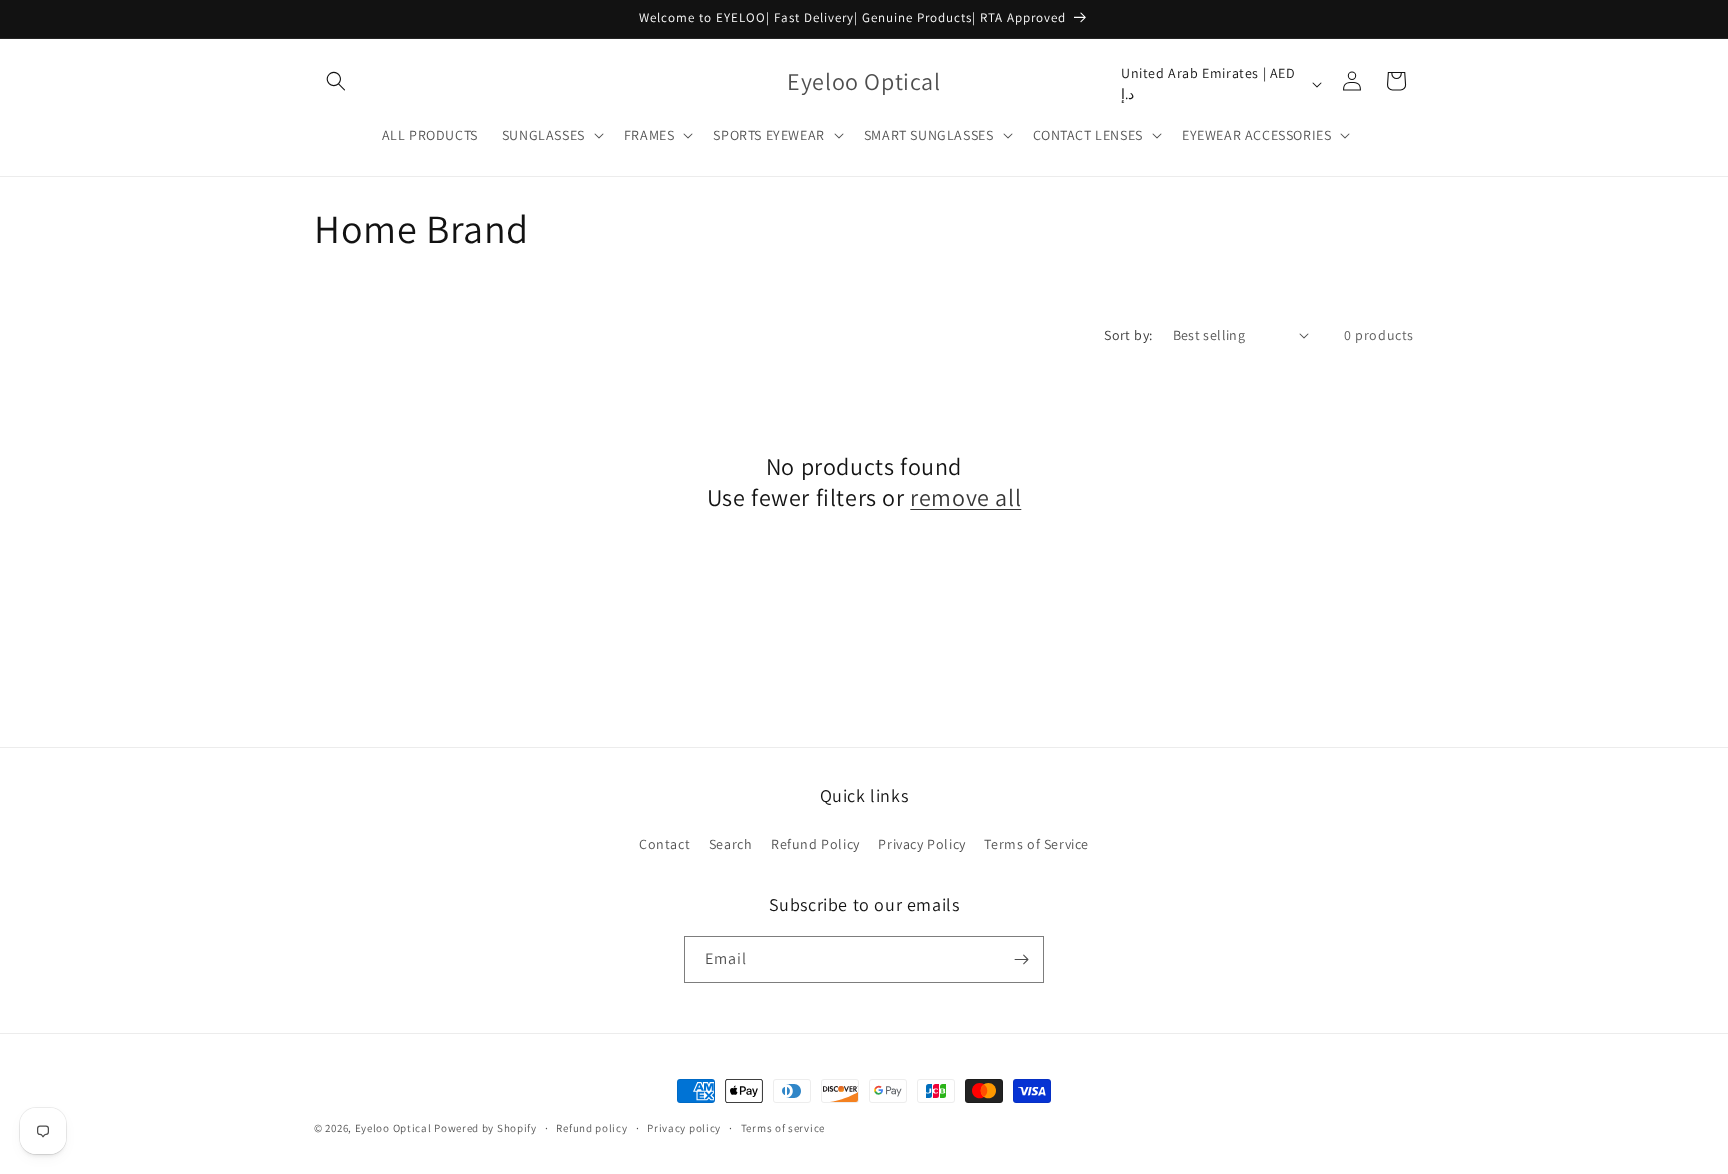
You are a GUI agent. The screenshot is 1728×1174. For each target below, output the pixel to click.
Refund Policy (815, 844)
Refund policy (591, 1128)
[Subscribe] (1021, 959)
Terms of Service (1036, 844)
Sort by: (1128, 335)
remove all (965, 497)
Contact (664, 844)
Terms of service (783, 1128)
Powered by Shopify (485, 1128)
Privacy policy (684, 1128)
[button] (336, 81)
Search (731, 844)
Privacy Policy (921, 844)
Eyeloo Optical (393, 1128)
